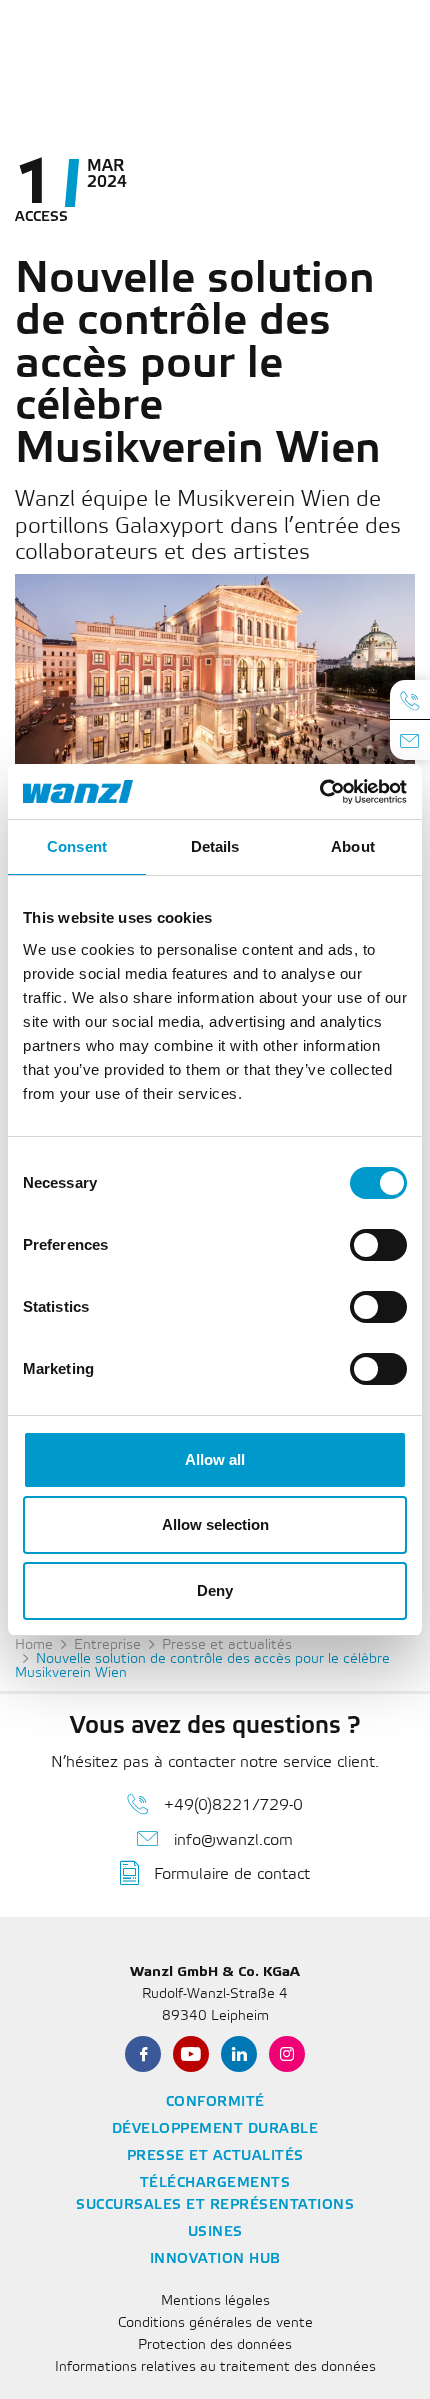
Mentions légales (215, 2301)
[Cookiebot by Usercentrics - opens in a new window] (319, 792)
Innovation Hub (215, 2259)
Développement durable (215, 2129)
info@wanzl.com (233, 1840)
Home (34, 1645)
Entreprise (107, 1645)
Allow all (215, 1459)
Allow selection (215, 1524)
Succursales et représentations (215, 2205)
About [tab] (353, 846)
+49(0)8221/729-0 (233, 1805)
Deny (215, 1590)
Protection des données (215, 2345)
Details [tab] (215, 846)
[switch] (378, 1245)
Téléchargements (215, 2183)
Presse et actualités (227, 1645)
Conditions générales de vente (215, 2323)
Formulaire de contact (232, 1874)
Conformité (215, 2102)
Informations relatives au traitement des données (215, 2367)
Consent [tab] (77, 846)
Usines (215, 2232)
